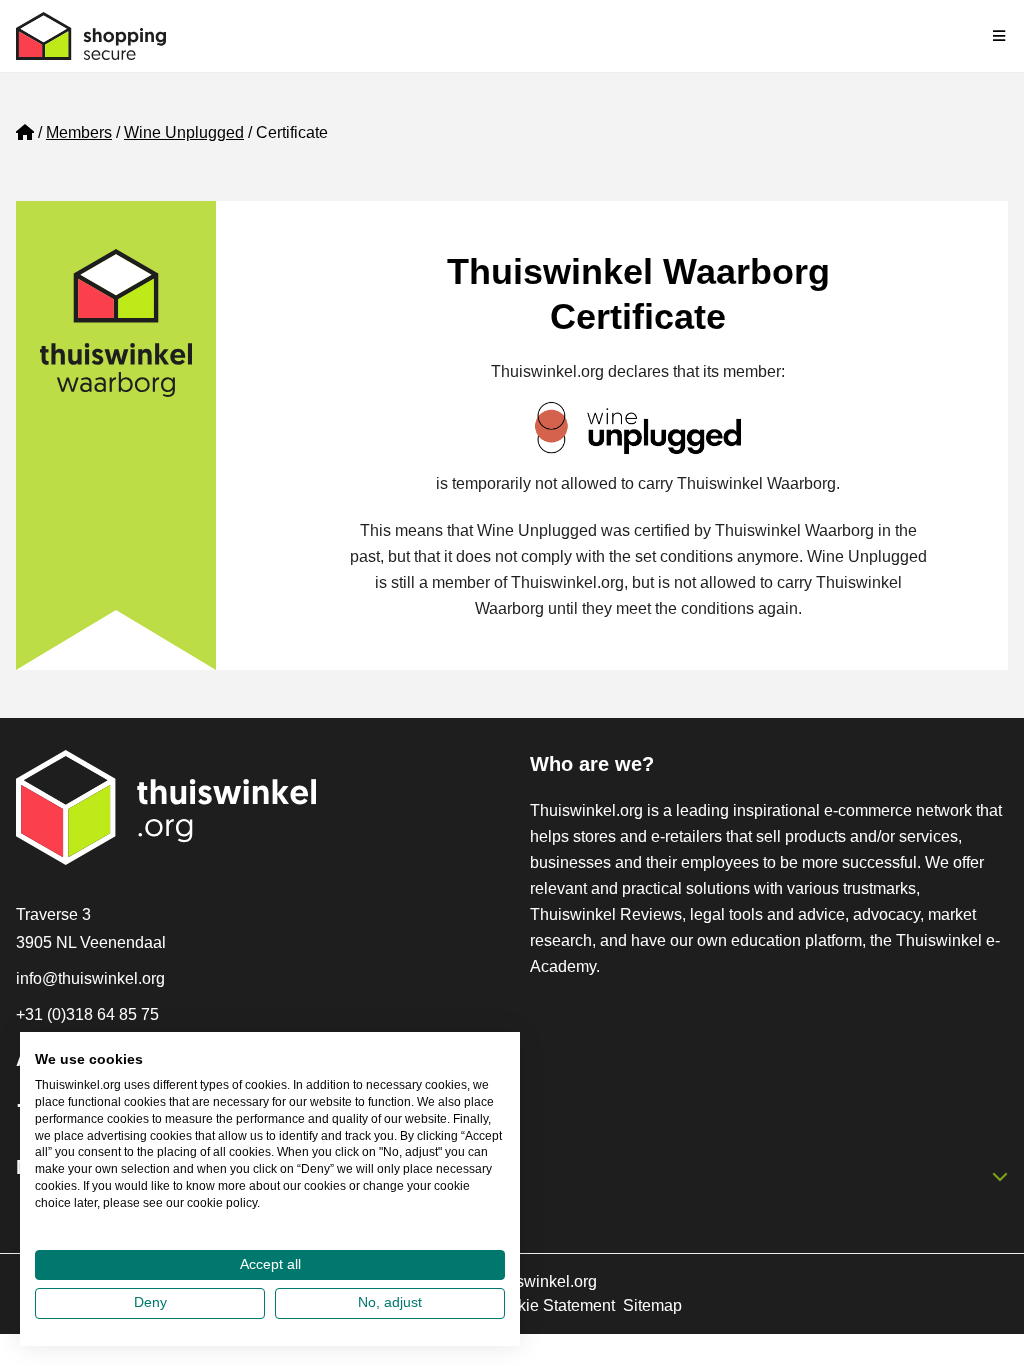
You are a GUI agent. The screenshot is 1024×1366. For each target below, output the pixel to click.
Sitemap (652, 1305)
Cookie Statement (551, 1305)
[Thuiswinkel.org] (91, 36)
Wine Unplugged (184, 132)
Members (79, 132)
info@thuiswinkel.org (90, 978)
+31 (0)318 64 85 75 (87, 1014)
